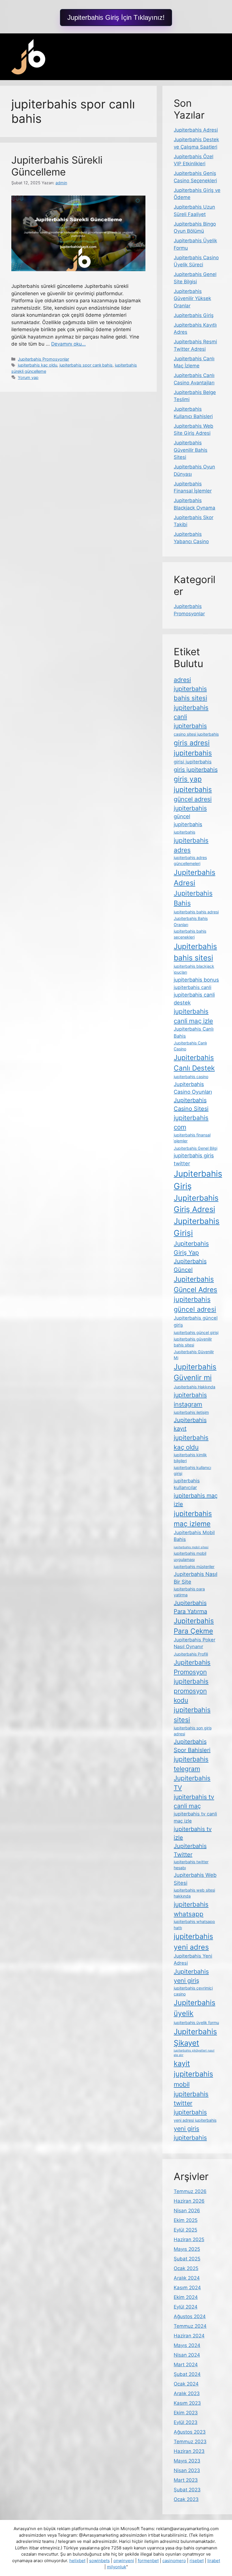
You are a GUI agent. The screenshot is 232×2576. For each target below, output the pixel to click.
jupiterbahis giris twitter (194, 1159)
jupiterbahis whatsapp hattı (194, 1924)
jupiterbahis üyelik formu (196, 2023)
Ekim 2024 (186, 2297)
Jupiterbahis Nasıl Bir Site (196, 1578)
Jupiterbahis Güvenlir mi (195, 1372)
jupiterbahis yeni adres (193, 1942)
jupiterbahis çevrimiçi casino (193, 1991)
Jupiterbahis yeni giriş (191, 1976)
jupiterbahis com (191, 1122)
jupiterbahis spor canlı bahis (86, 365)
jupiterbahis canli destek (194, 999)
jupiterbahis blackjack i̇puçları (194, 969)
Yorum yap (28, 377)
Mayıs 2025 (187, 2249)
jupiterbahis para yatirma (189, 1592)
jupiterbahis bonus (196, 980)
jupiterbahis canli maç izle (193, 1016)
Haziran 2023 (189, 2451)
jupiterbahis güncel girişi (196, 1332)
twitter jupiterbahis (190, 2108)
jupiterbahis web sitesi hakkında (194, 1893)
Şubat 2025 (187, 2259)
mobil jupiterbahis (191, 2089)
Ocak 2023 (186, 2499)
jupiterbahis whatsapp (191, 1909)
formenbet (148, 2561)
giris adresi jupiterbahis (193, 748)
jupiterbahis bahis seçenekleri (190, 934)
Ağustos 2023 (190, 2432)
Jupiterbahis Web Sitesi (195, 1879)
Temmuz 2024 (190, 2326)
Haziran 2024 (189, 2336)
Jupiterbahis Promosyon (192, 1667)
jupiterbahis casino (191, 1077)
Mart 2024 (186, 2365)
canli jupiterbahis (190, 721)
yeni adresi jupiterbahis (195, 2120)
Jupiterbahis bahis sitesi (195, 952)
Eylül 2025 (185, 2230)
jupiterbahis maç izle (196, 1500)
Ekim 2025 (186, 2220)
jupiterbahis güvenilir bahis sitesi (193, 1342)
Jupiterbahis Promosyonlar (43, 359)
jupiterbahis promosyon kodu (191, 1691)
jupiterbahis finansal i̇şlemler (192, 1138)
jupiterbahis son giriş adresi (193, 1731)
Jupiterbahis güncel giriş (196, 1321)
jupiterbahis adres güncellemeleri (190, 860)
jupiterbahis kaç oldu (37, 365)
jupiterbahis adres (191, 845)
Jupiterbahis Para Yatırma (190, 1607)
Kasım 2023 (187, 2403)
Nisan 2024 (187, 2355)
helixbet (77, 2561)
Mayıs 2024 (187, 2345)
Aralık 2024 (187, 2278)
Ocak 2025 (186, 2268)
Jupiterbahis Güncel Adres (196, 1284)
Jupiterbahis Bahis (193, 898)
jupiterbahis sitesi (192, 1715)
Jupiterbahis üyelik (195, 2008)
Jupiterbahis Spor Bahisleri (192, 1746)
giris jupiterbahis (196, 770)
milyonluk (117, 2567)
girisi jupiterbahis (193, 762)
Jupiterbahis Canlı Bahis (194, 1032)
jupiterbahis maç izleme (193, 1519)
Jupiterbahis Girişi (197, 1227)
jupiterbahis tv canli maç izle (195, 1817)
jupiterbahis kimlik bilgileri (190, 1458)
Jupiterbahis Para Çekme (194, 1626)
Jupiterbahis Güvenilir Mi (194, 1355)
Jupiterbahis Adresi (196, 130)
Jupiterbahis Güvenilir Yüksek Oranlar (192, 298)
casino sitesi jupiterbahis (196, 734)
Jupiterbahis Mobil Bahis (194, 1536)
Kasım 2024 (187, 2288)
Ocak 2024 (186, 2384)
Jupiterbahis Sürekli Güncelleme (57, 166)
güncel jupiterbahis (188, 820)
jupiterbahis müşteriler (194, 1567)
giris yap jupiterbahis (193, 784)
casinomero (174, 2561)
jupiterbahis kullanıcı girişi (192, 1470)
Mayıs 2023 (187, 2461)
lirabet (214, 2561)
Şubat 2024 (187, 2374)
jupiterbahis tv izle (193, 1833)
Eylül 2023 (186, 2422)
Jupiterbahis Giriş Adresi (196, 1204)
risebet (197, 2561)
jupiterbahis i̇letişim (191, 1412)
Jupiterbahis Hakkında (195, 1387)
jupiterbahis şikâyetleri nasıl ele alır (194, 2053)
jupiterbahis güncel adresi (195, 1304)
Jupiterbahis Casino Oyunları (193, 1088)
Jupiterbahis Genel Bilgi (196, 1148)
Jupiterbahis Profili (191, 1654)
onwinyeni (124, 2561)
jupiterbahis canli (193, 987)
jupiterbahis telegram (191, 1764)
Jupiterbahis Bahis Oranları (191, 921)
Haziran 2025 (189, 2239)
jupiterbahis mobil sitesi (191, 1547)
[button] (116, 18)
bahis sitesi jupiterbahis (191, 703)
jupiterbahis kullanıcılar (187, 1484)
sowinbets (99, 2561)
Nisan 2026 (187, 2211)
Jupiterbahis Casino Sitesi (191, 1104)
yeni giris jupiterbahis (190, 2133)
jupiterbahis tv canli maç (194, 1801)
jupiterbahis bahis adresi (196, 912)
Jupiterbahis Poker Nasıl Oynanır (195, 1643)
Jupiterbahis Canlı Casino (190, 1046)
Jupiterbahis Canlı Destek (194, 1063)
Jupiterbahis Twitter (190, 1850)
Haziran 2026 (189, 2201)
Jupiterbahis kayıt (190, 1424)
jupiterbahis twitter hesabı (191, 1865)
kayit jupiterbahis (193, 2069)
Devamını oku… (68, 344)
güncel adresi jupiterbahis (193, 804)
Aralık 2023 (187, 2393)
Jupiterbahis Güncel (190, 1265)
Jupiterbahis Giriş (194, 315)
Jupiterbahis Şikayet (195, 2037)
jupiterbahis (184, 832)
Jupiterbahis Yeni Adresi (193, 1959)
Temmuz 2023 (190, 2442)
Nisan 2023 (187, 2470)
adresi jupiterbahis (190, 684)
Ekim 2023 (186, 2413)
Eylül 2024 (186, 2307)
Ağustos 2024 (190, 2316)
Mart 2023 (186, 2480)
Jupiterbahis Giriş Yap (191, 1248)
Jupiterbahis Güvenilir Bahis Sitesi (191, 450)
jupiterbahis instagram (190, 1399)
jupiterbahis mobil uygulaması (190, 1556)
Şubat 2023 (187, 2490)
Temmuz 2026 (190, 2191)
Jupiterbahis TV (192, 1783)
